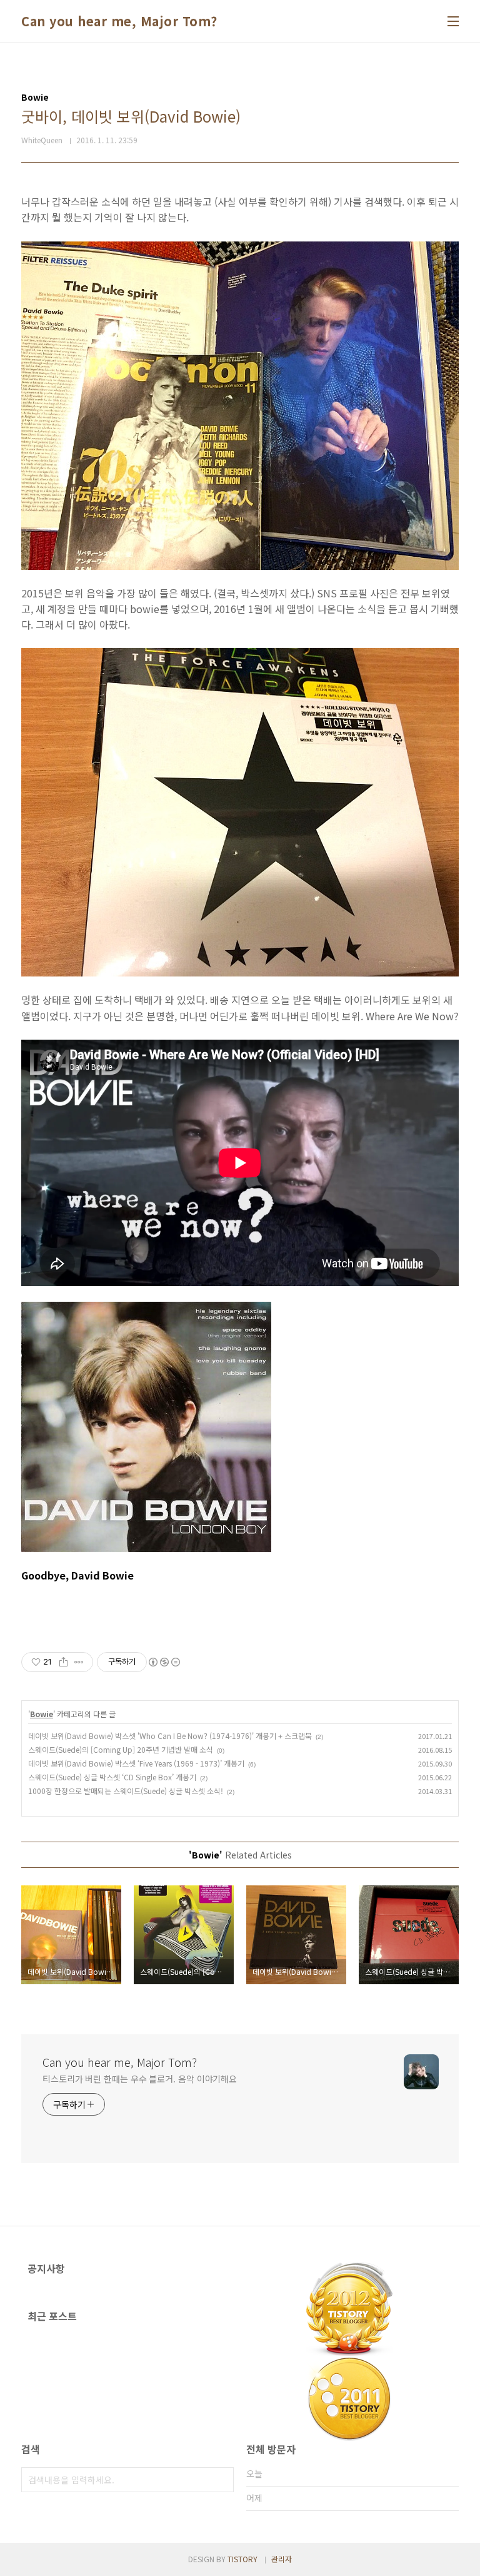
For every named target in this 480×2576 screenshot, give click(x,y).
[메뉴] (453, 21)
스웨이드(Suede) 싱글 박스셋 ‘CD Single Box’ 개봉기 (112, 1777)
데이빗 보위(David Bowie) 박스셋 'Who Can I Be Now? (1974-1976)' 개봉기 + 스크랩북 (170, 1736)
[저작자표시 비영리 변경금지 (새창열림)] (164, 1662)
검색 (221, 2480)
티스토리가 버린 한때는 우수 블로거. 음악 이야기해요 (140, 2079)
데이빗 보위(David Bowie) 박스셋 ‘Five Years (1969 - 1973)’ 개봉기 (136, 1763)
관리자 (282, 2559)
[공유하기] (63, 1662)
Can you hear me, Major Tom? (119, 21)
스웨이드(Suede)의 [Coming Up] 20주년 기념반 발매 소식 (121, 1749)
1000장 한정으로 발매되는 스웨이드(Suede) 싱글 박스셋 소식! (126, 1791)
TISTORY (242, 2559)
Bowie (42, 1714)
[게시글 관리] (79, 1662)
